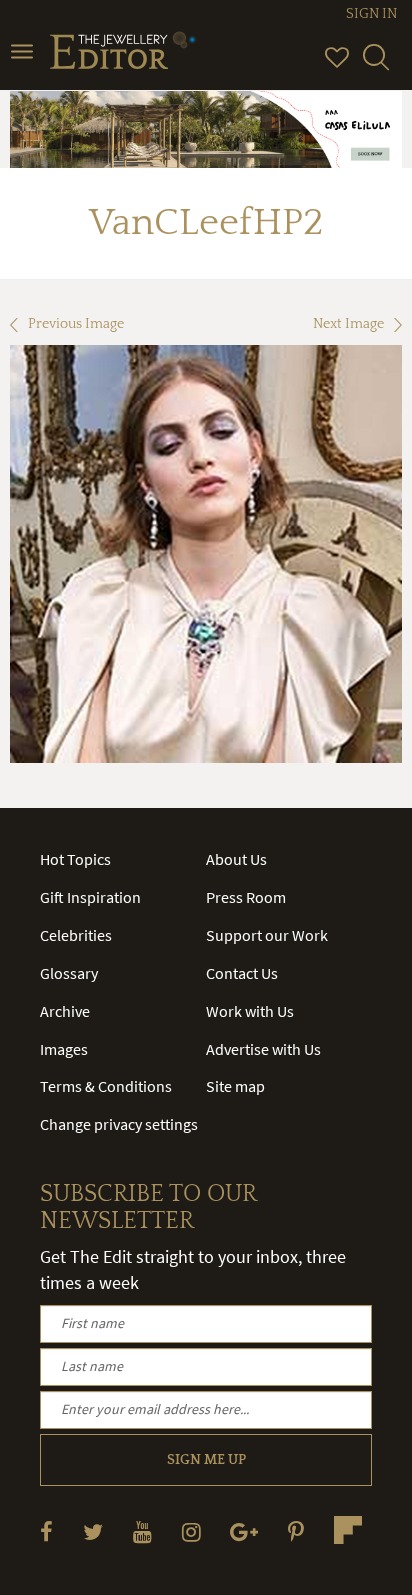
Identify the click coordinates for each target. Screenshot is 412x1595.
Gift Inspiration (90, 897)
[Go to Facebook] (46, 1531)
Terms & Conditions (106, 1086)
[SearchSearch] (376, 66)
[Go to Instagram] (191, 1531)
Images (64, 1049)
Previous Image (76, 324)
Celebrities (76, 935)
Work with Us (250, 1011)
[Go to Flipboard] (348, 1530)
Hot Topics (75, 859)
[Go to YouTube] (142, 1531)
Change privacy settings (119, 1124)
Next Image (348, 324)
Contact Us (242, 973)
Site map (235, 1086)
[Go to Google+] (244, 1531)
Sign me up (206, 1460)
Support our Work (267, 935)
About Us (236, 859)
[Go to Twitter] (93, 1531)
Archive (65, 1011)
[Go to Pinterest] (296, 1531)
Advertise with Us (263, 1049)
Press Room (246, 897)
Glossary (69, 973)
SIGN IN (371, 14)
